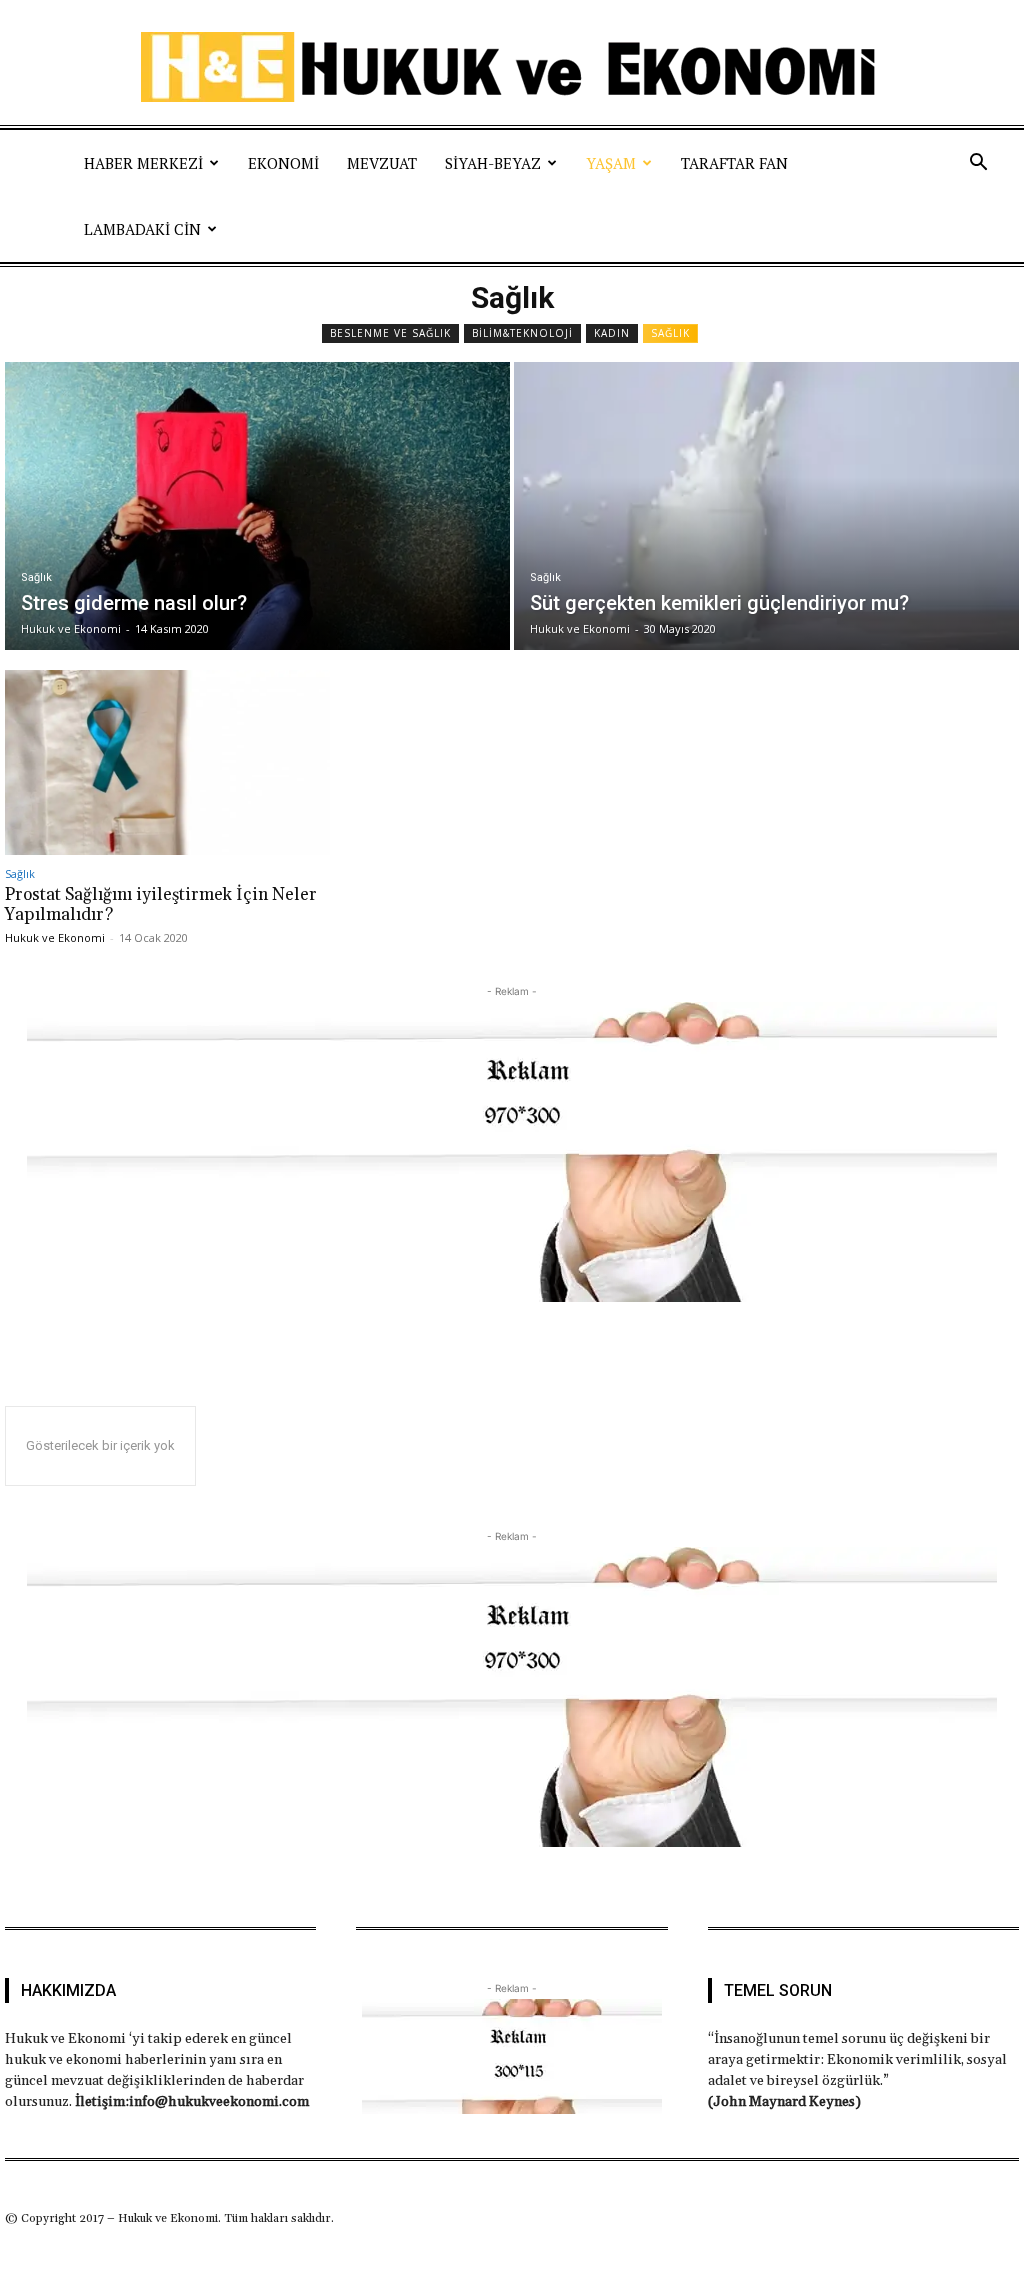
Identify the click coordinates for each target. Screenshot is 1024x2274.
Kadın (612, 333)
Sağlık (670, 333)
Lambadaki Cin (142, 229)
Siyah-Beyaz (493, 163)
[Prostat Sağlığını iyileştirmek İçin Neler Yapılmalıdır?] (167, 762)
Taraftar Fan (734, 163)
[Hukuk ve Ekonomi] (512, 67)
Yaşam (611, 163)
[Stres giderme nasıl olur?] (257, 506)
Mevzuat (382, 163)
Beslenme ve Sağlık (390, 333)
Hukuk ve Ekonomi (55, 937)
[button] (978, 163)
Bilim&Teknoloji (522, 333)
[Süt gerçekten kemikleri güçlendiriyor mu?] (766, 506)
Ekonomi (283, 163)
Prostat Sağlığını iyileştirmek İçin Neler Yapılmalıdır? (161, 905)
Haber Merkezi (143, 163)
